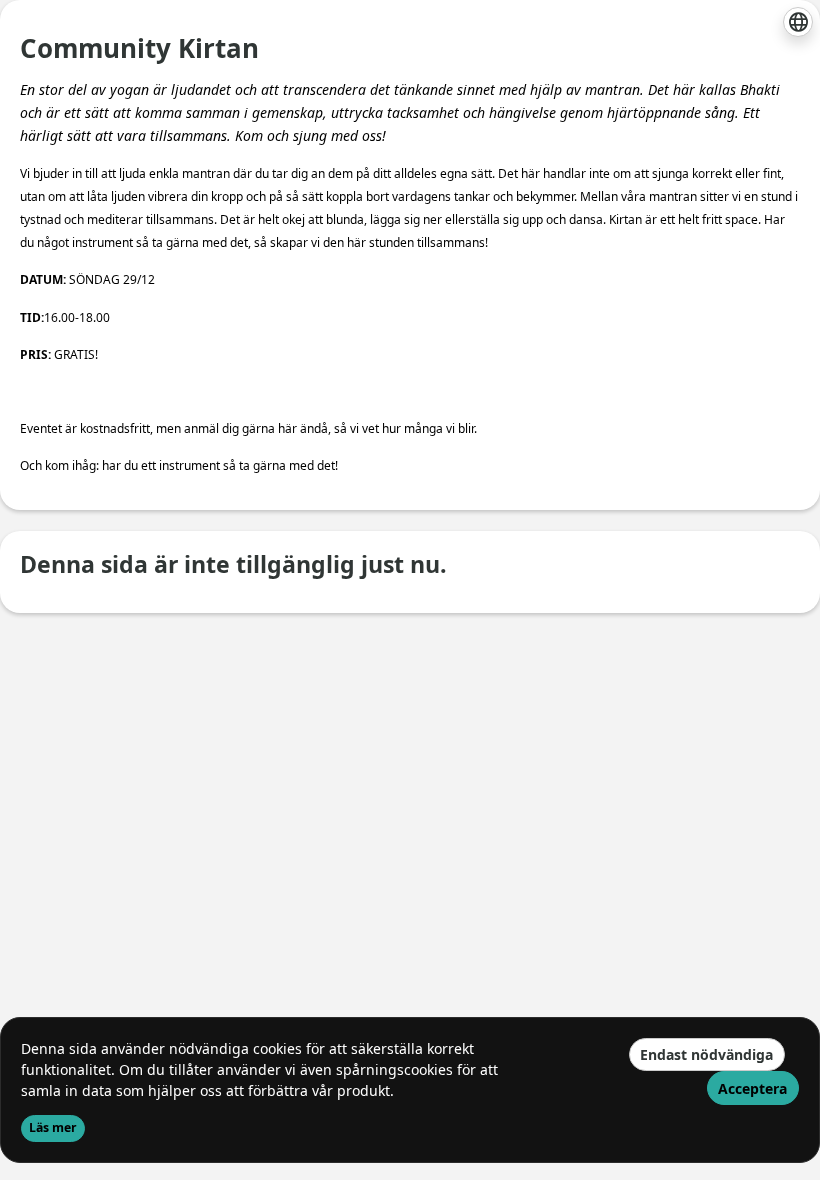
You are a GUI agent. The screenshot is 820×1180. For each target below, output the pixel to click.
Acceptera (752, 1088)
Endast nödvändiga (706, 1054)
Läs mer (53, 1127)
